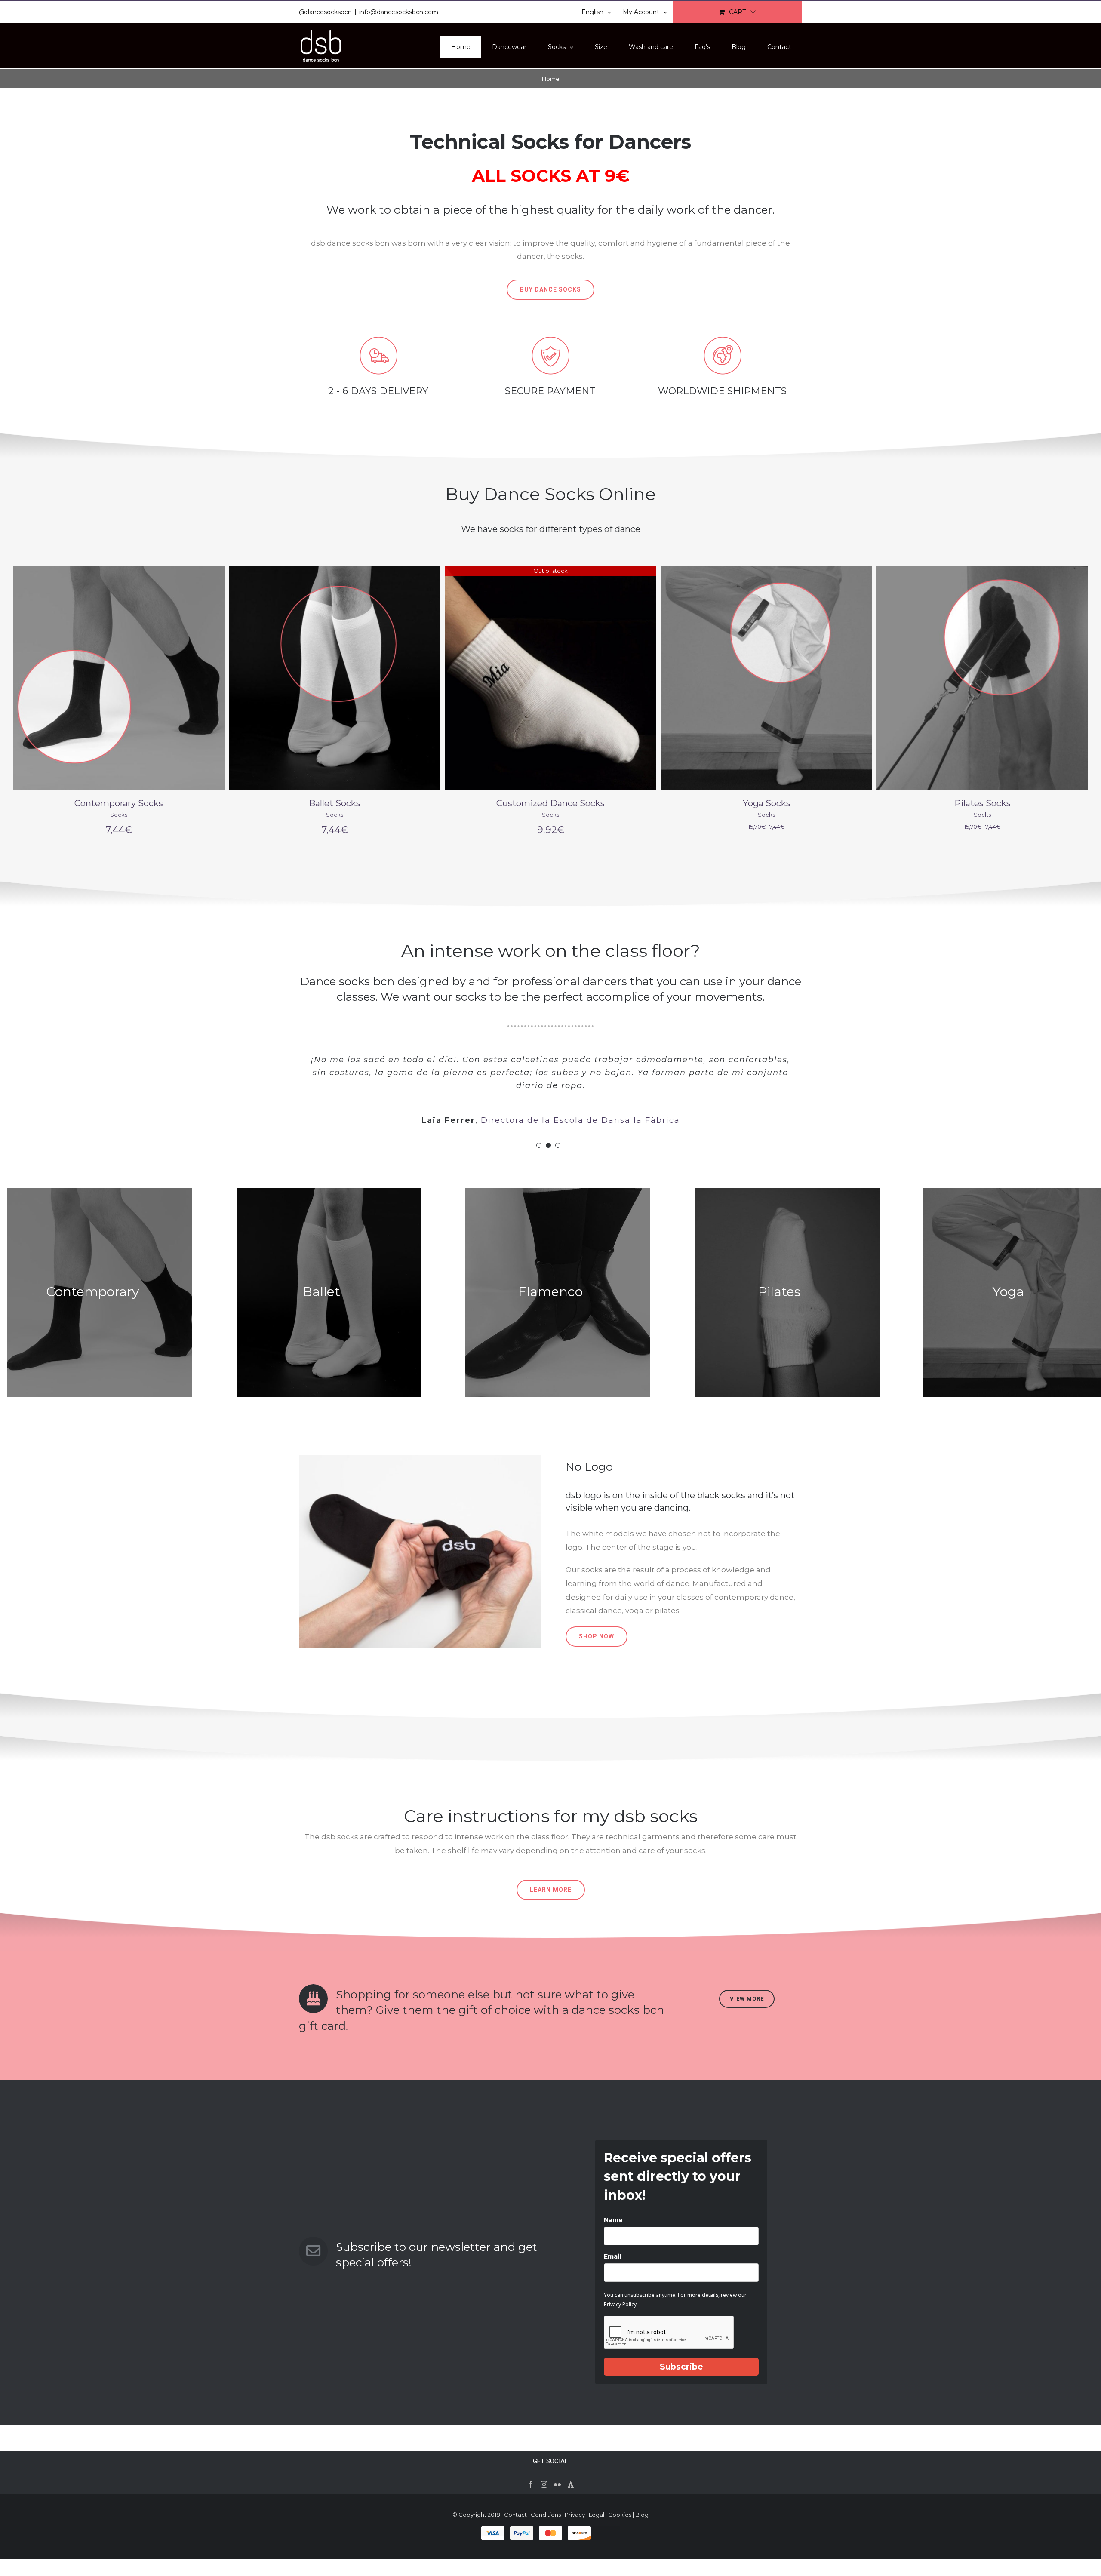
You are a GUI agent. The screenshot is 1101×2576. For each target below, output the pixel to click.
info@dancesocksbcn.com (399, 12)
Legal (597, 2515)
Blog (642, 2515)
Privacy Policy (620, 2304)
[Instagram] (544, 2484)
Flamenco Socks (983, 803)
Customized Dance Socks (335, 803)
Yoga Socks (551, 803)
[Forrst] (571, 2484)
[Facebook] (531, 2484)
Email (612, 2256)
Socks (119, 815)
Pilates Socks (767, 803)
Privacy (575, 2515)
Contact (515, 2515)
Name (613, 2220)
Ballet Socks (119, 803)
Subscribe (681, 2367)
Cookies (620, 2515)
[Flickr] (557, 2484)
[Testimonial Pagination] (539, 1145)
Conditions (546, 2515)
